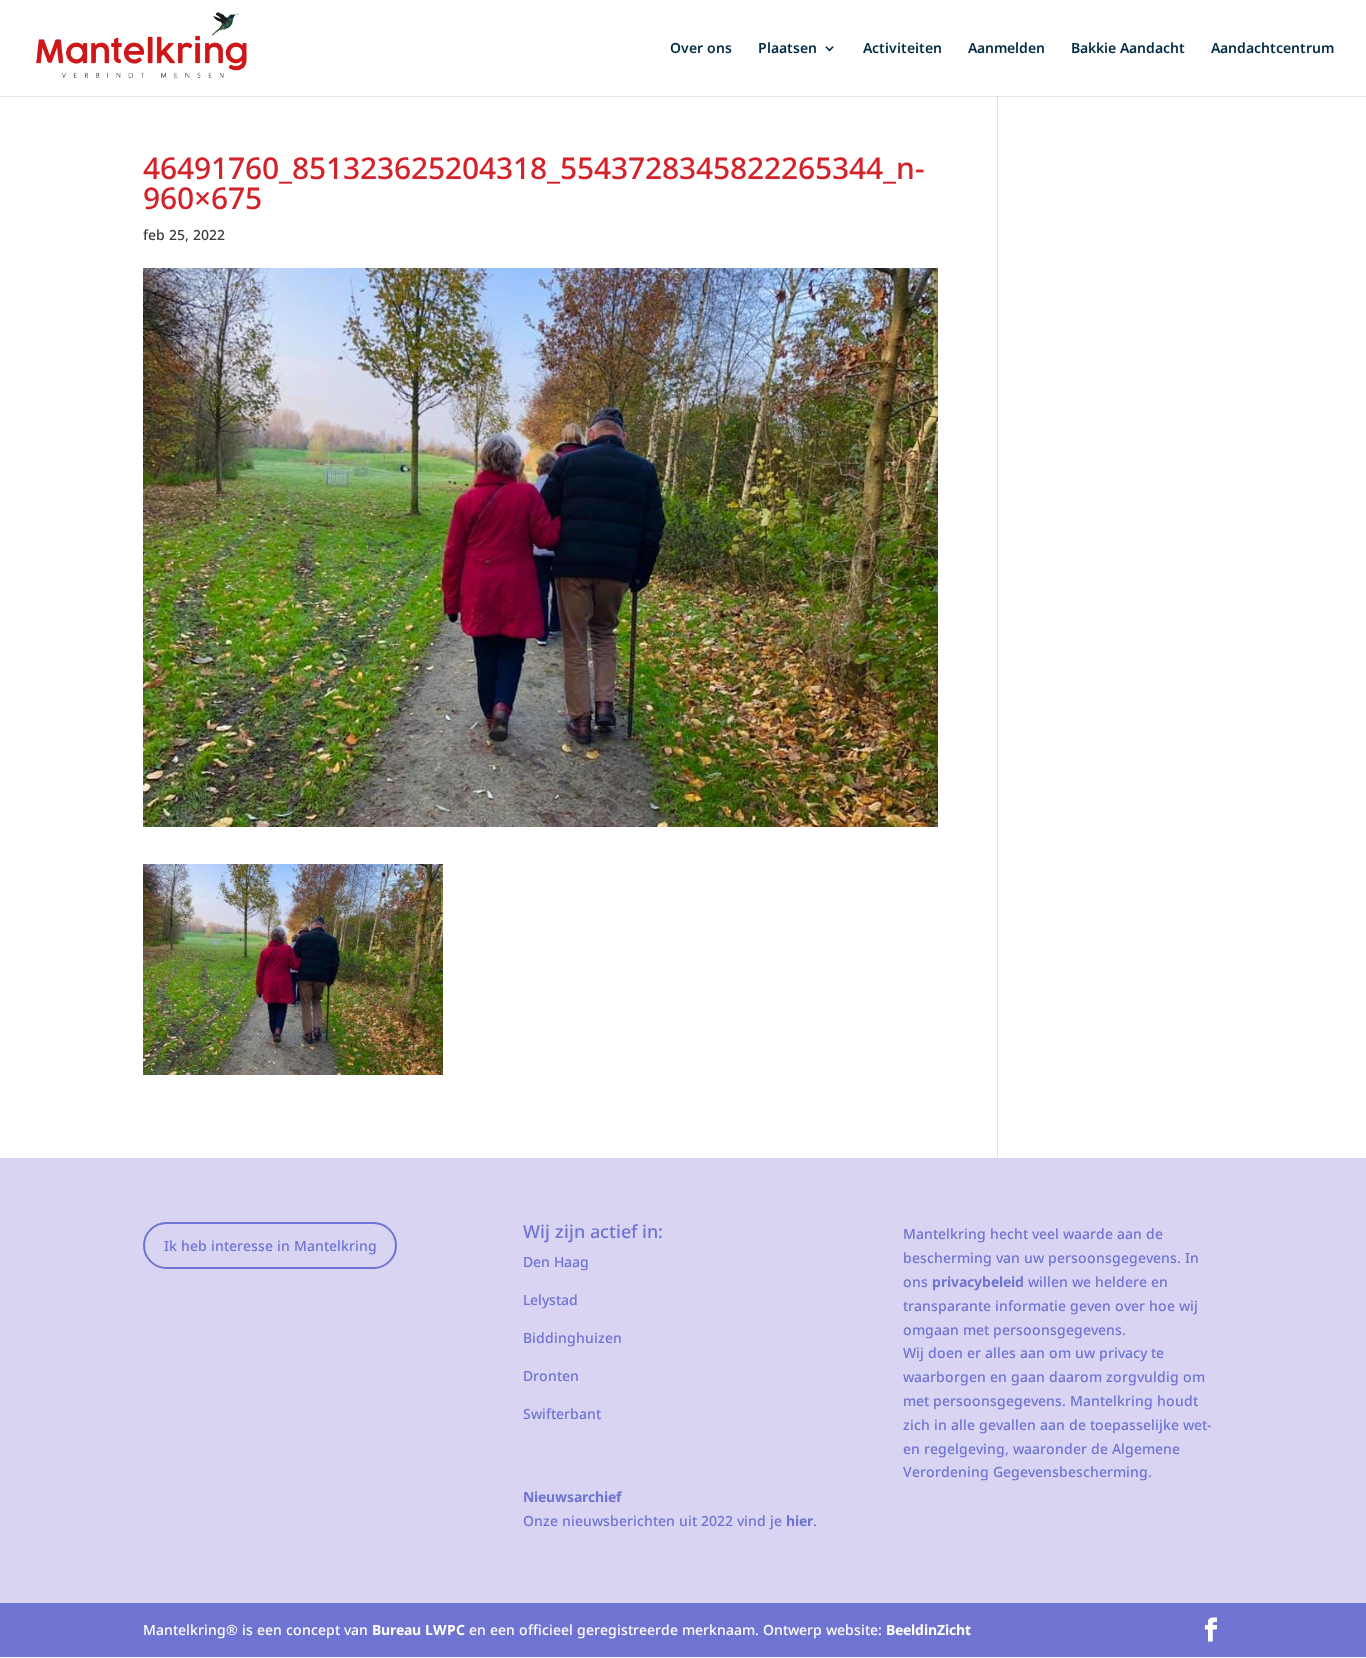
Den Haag (556, 1261)
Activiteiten (902, 49)
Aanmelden (1006, 49)
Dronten (551, 1375)
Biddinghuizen (572, 1337)
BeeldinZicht (928, 1629)
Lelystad (550, 1299)
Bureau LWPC (418, 1629)
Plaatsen (787, 49)
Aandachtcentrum (1272, 49)
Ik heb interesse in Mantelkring (270, 1245)
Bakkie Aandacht (1128, 49)
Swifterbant (562, 1413)
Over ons (701, 49)
